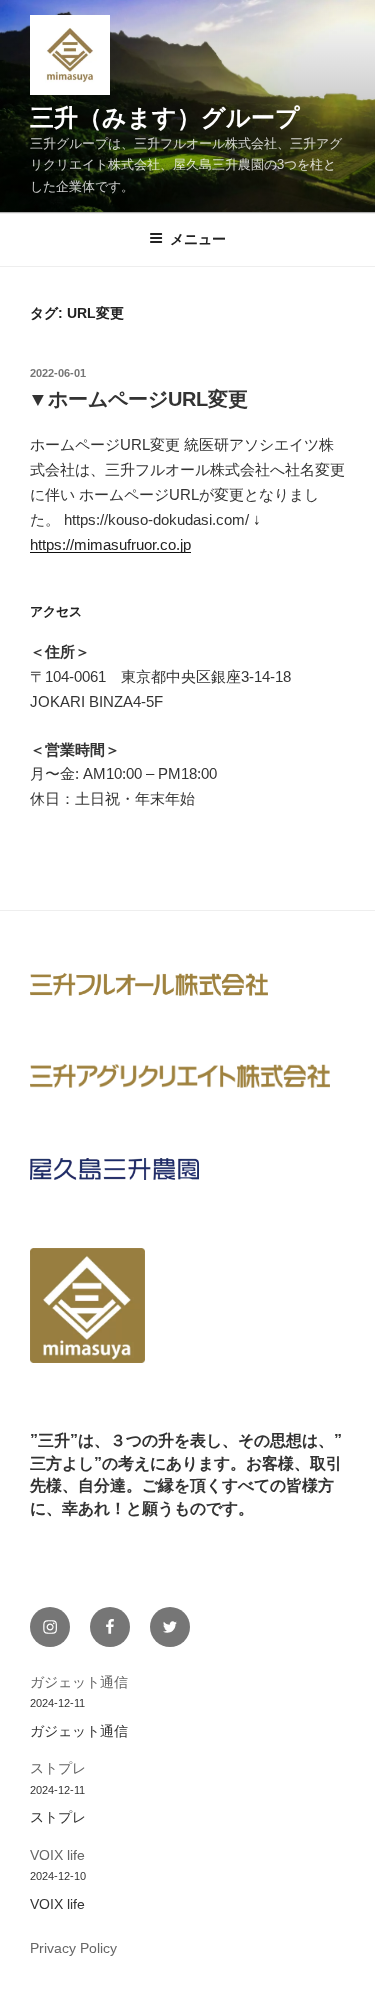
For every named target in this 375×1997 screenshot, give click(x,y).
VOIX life (57, 1855)
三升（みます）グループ (165, 117)
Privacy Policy (73, 1948)
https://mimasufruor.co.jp (110, 544)
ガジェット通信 (79, 1682)
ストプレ (58, 1768)
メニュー (198, 239)
